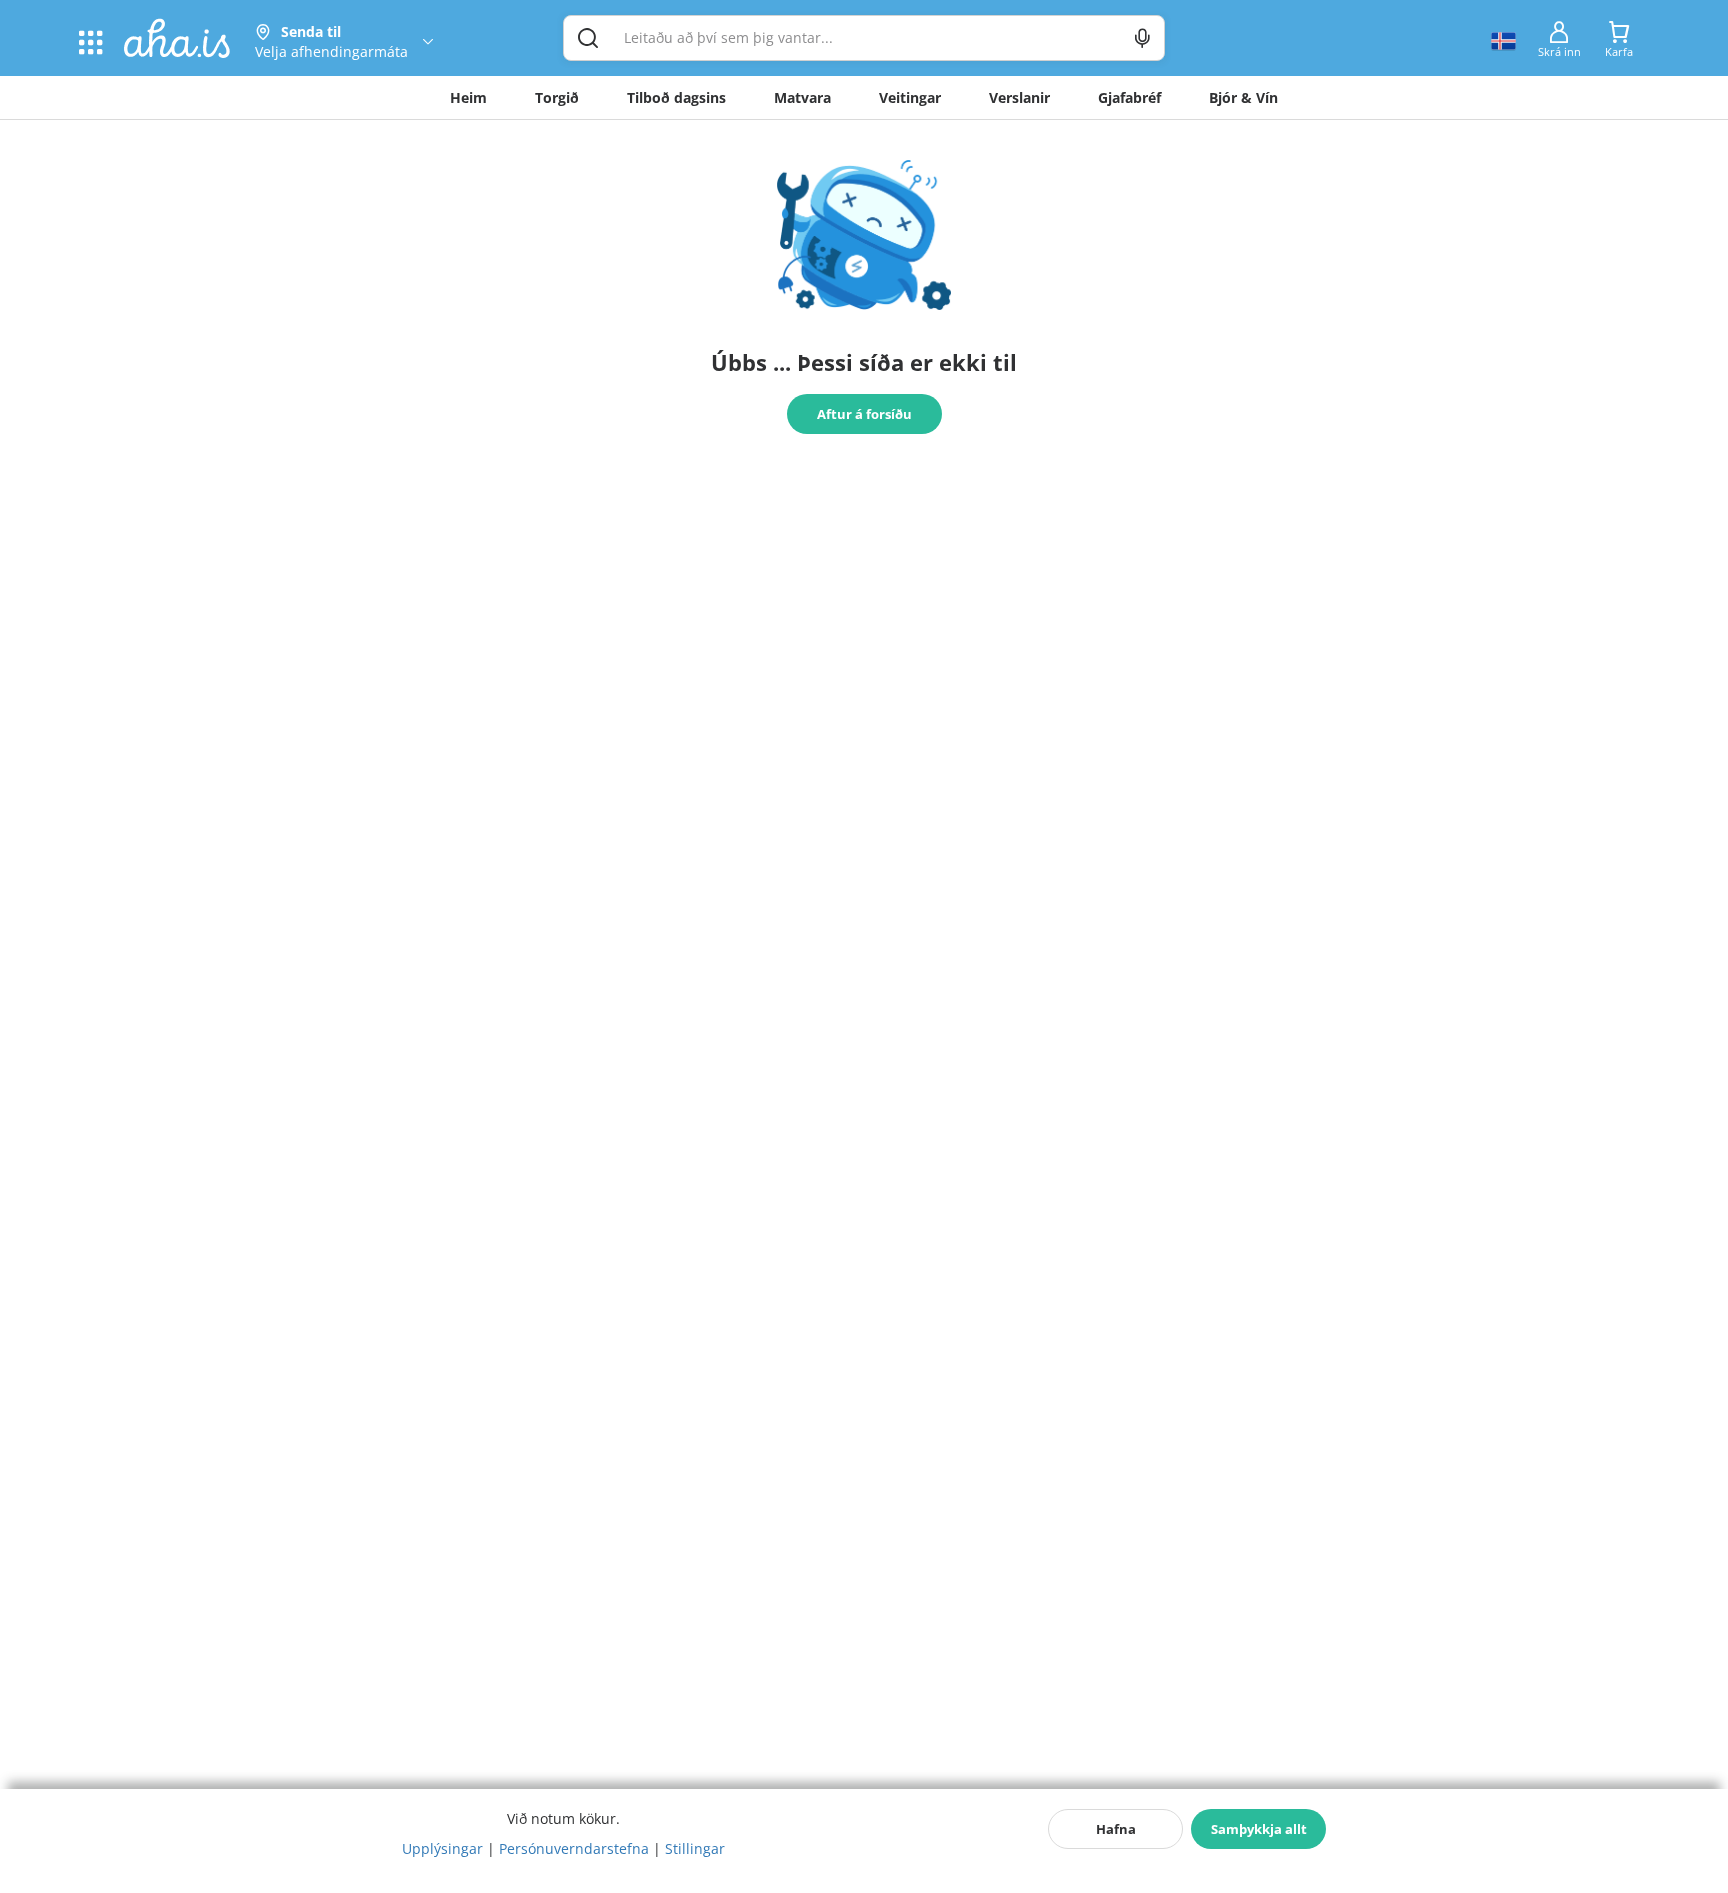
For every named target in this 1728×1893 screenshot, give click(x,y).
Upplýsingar (442, 1848)
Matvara (802, 97)
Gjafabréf (1129, 97)
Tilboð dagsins (676, 97)
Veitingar (910, 97)
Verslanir (1019, 97)
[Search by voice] (1142, 38)
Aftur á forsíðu (864, 414)
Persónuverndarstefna (574, 1848)
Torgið (557, 97)
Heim (468, 97)
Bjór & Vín (1243, 97)
